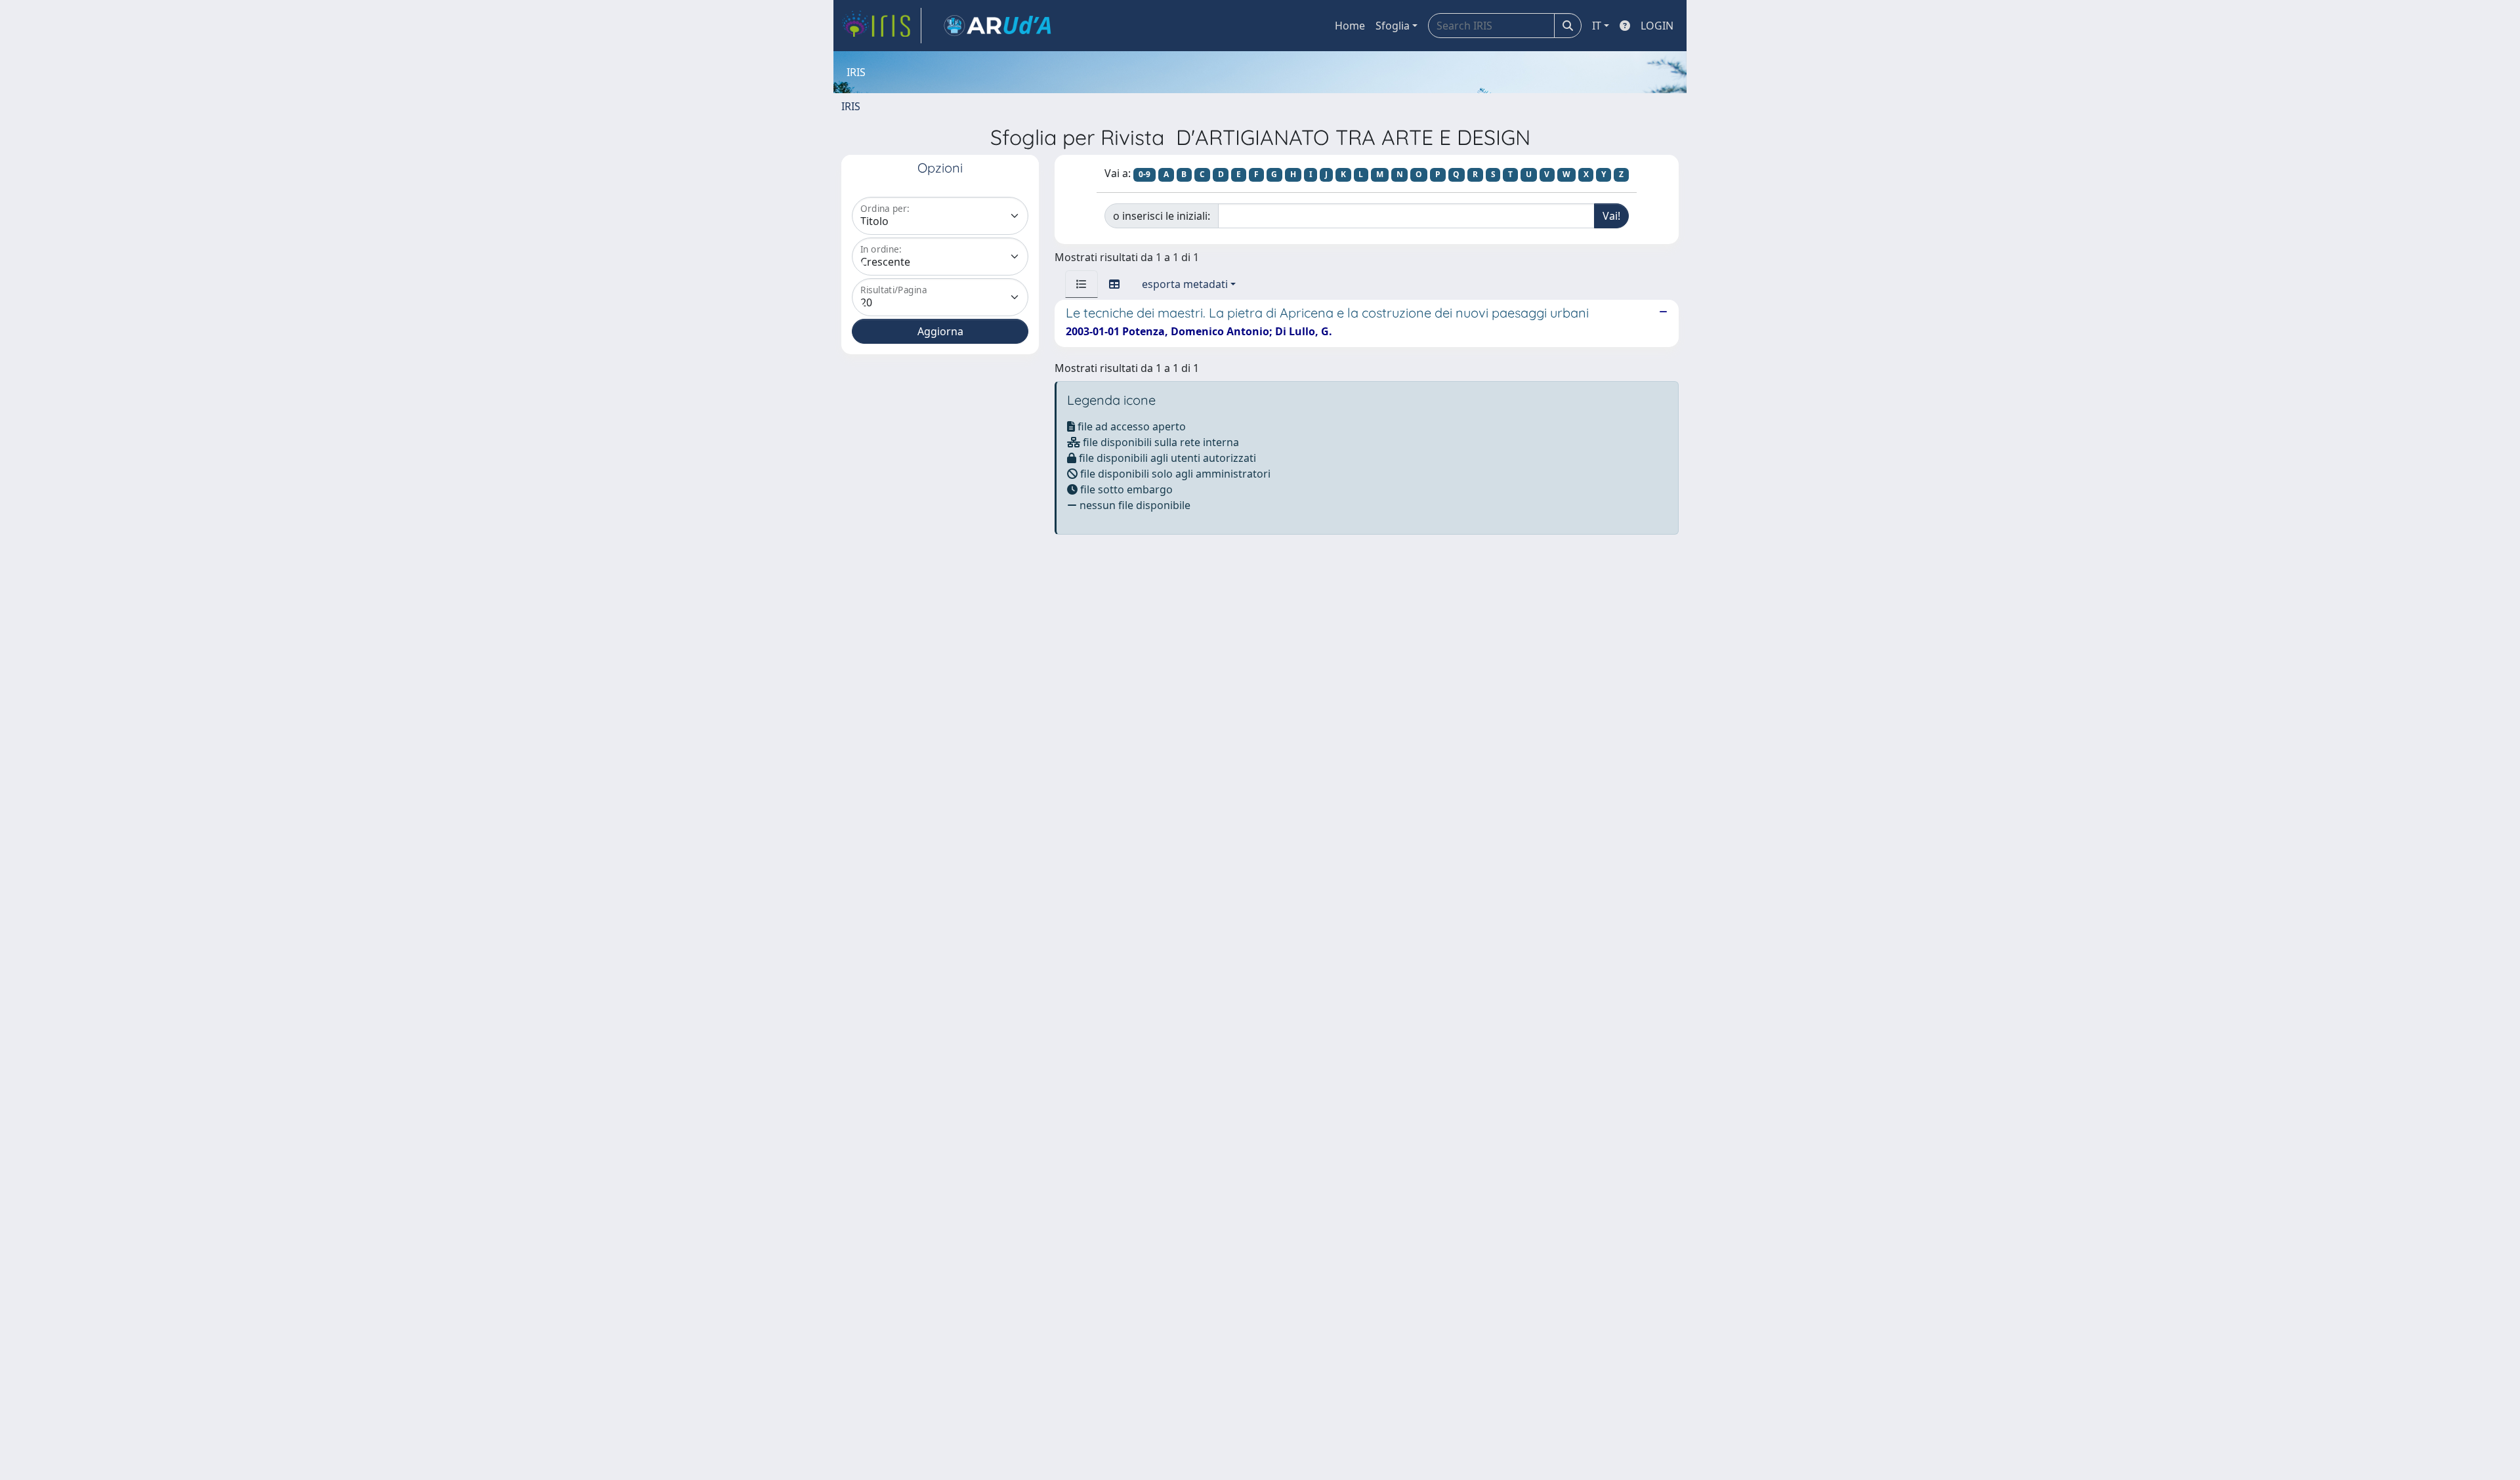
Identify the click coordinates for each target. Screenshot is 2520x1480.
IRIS (851, 106)
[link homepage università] (997, 26)
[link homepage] (881, 26)
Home (1350, 26)
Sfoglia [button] (1393, 26)
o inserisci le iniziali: (1162, 216)
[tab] (1081, 284)
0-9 (1144, 174)
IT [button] (1597, 26)
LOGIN (1657, 26)
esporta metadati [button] (1185, 284)
